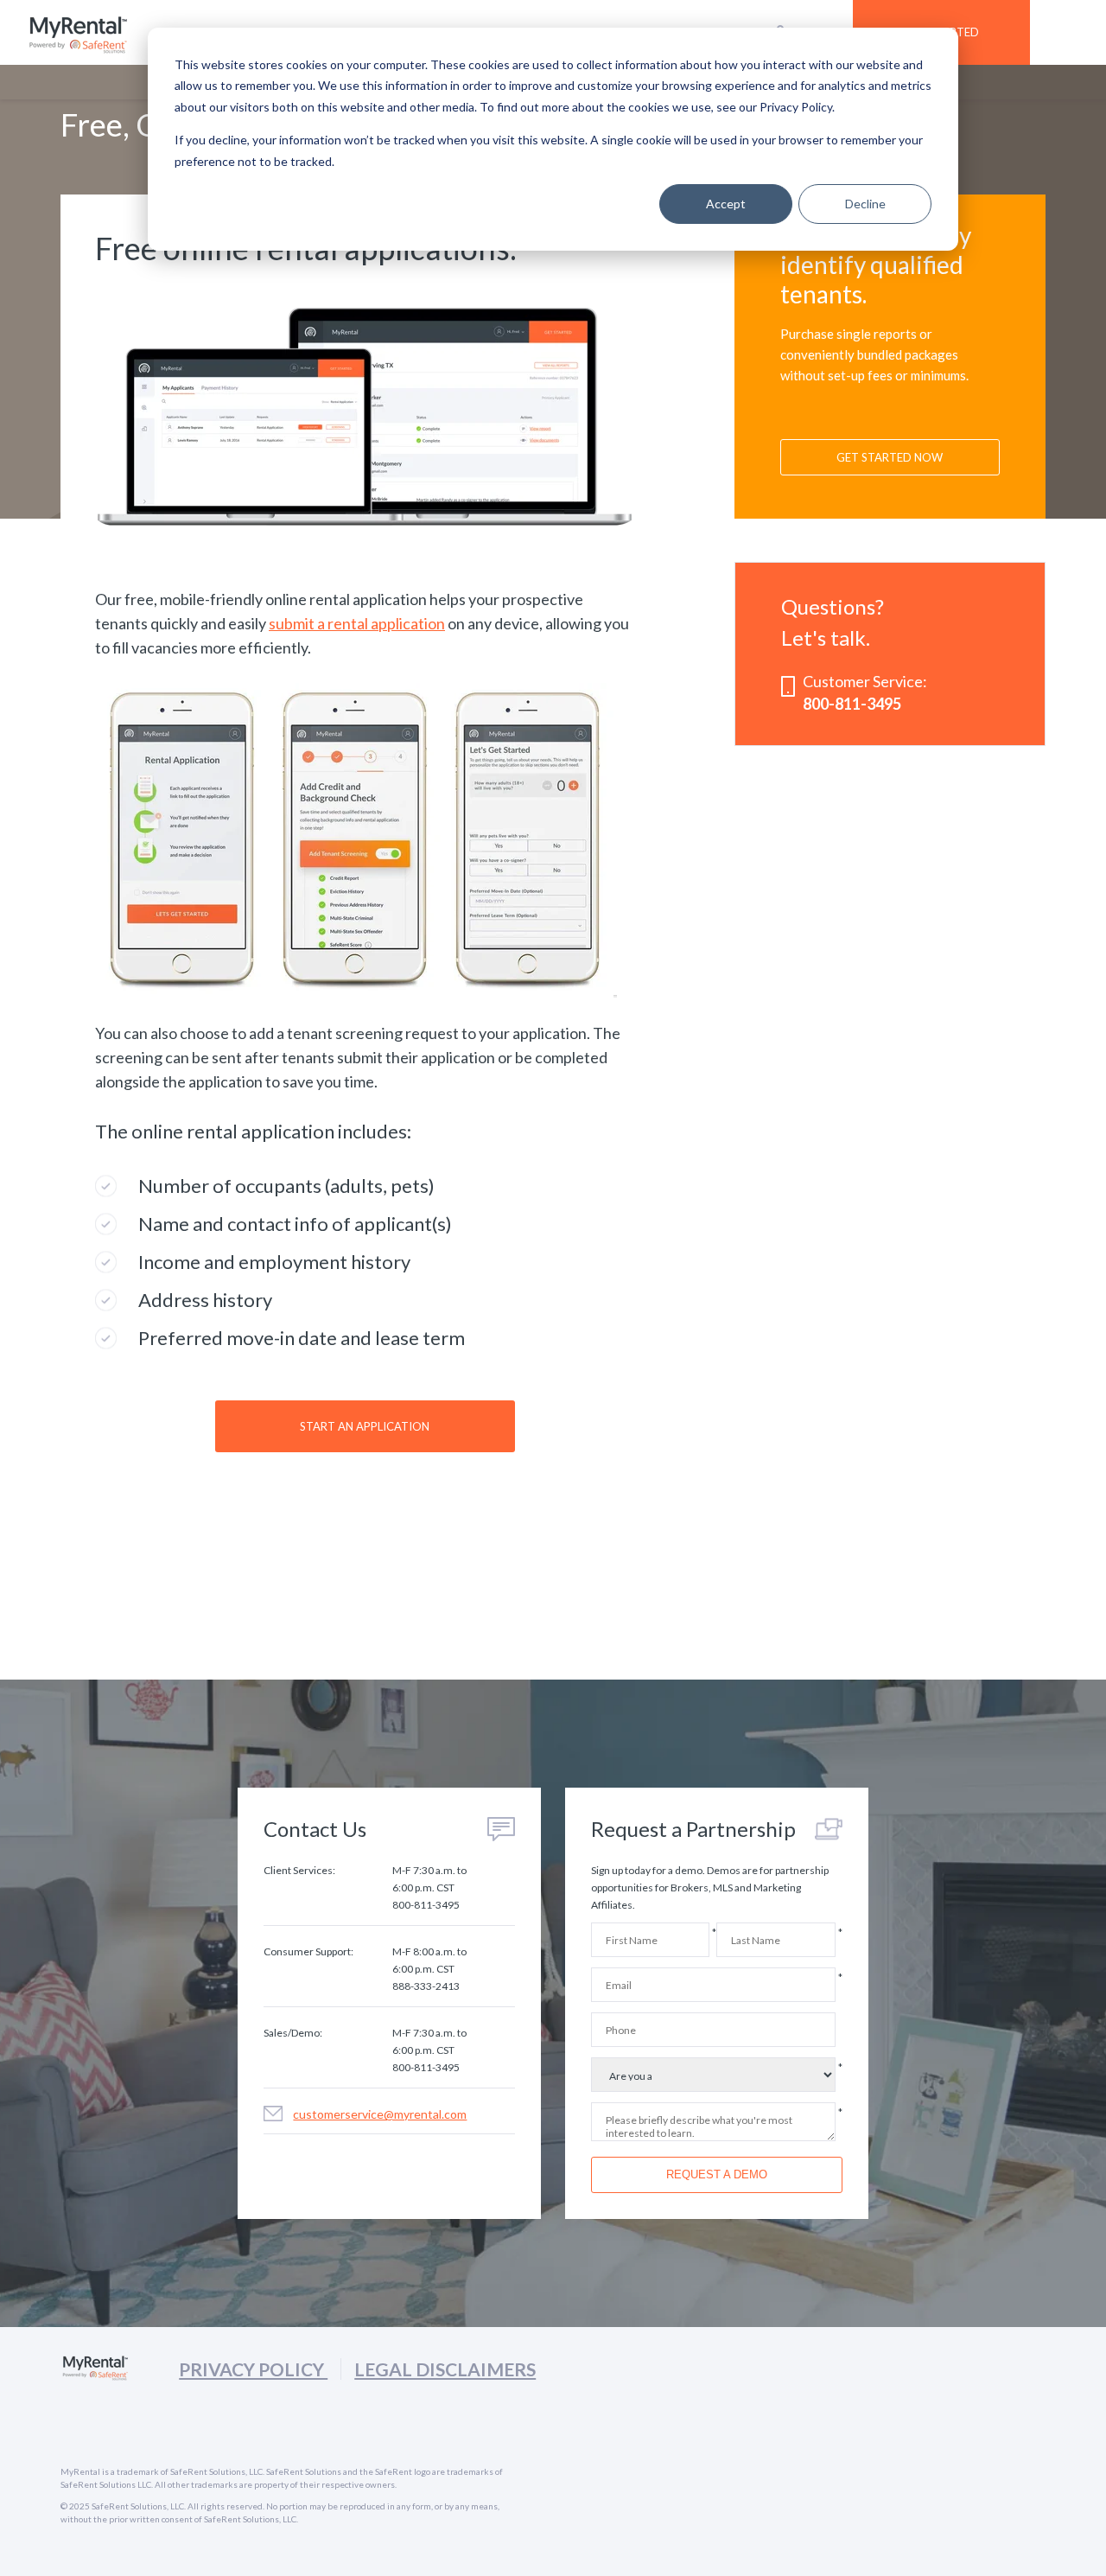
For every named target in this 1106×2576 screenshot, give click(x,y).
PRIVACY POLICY (253, 2369)
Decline (865, 204)
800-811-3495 (852, 704)
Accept (726, 204)
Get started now (890, 457)
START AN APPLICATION (365, 1426)
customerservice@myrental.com (380, 2114)
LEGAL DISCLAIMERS (445, 2369)
